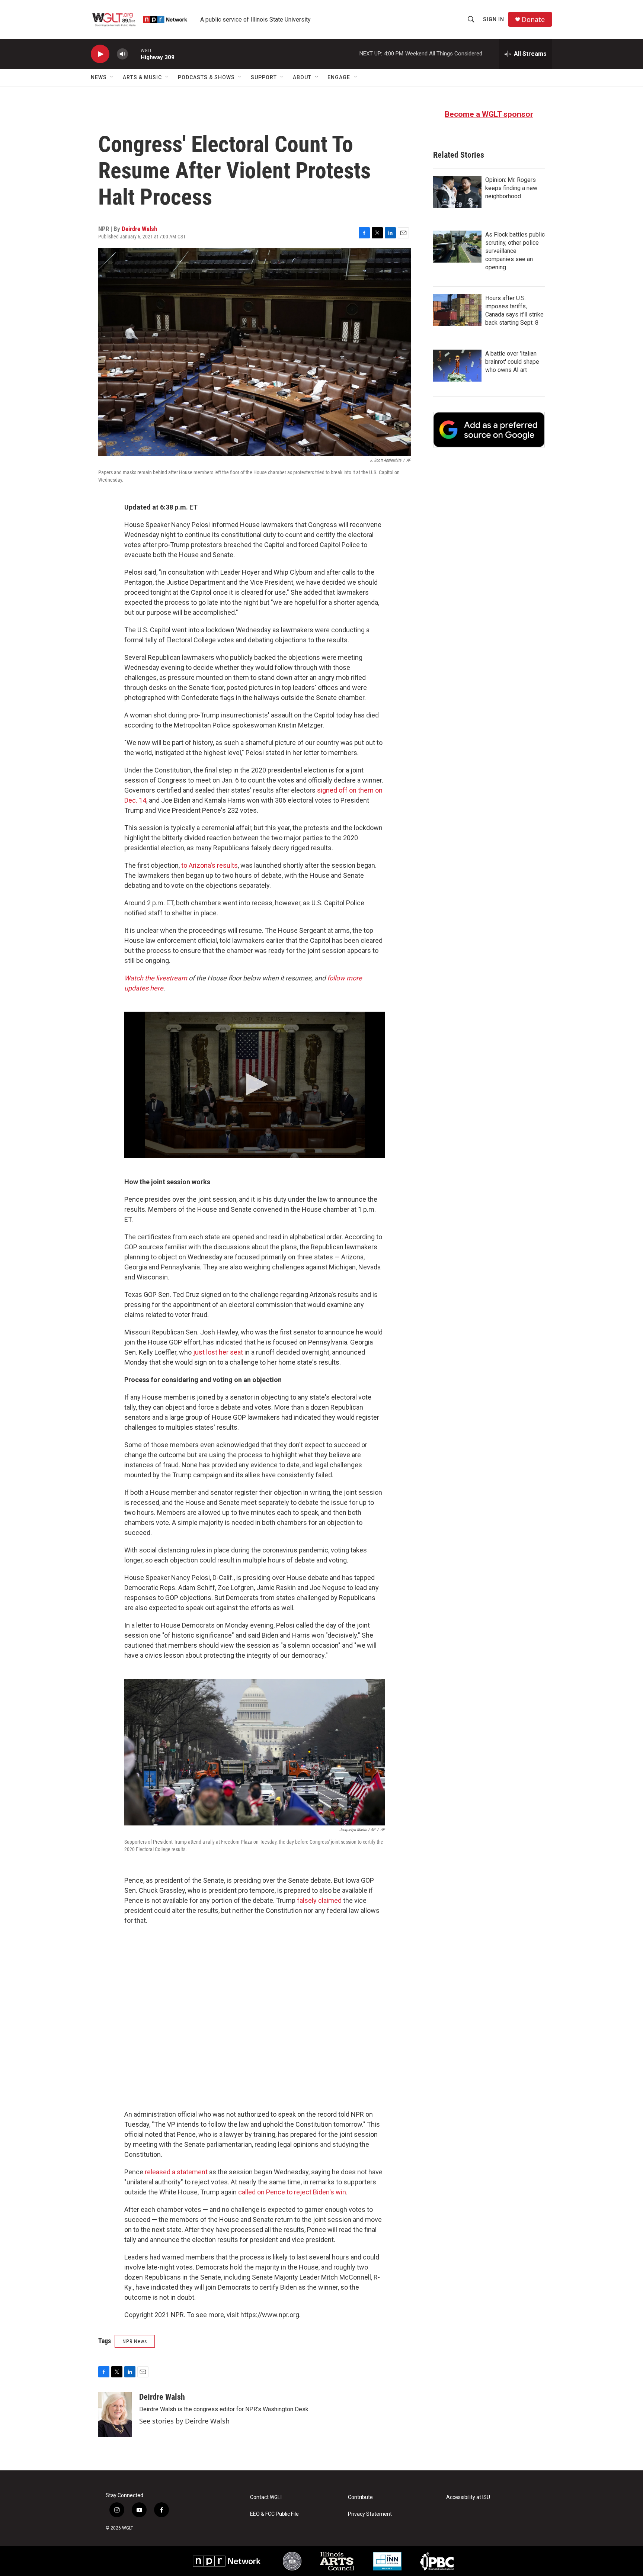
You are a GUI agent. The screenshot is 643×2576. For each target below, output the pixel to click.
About (302, 77)
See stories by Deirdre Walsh (184, 2421)
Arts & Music (142, 77)
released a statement (176, 2172)
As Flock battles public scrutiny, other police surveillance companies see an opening (515, 251)
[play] (100, 54)
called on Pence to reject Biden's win (292, 2192)
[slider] (134, 54)
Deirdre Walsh (139, 229)
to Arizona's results (209, 865)
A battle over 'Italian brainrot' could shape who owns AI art (512, 362)
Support (264, 77)
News (99, 77)
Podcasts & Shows (206, 77)
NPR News (135, 2341)
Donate (533, 20)
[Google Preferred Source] (489, 430)
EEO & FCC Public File (274, 2514)
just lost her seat (218, 1352)
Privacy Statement (370, 2514)
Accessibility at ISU (468, 2497)
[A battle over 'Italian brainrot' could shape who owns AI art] (457, 366)
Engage (339, 77)
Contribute (360, 2497)
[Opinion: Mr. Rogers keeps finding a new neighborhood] (457, 192)
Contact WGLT (266, 2497)
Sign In (494, 19)
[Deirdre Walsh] (115, 2415)
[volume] (122, 54)
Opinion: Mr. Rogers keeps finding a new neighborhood (511, 188)
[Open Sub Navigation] (112, 77)
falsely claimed (319, 1900)
